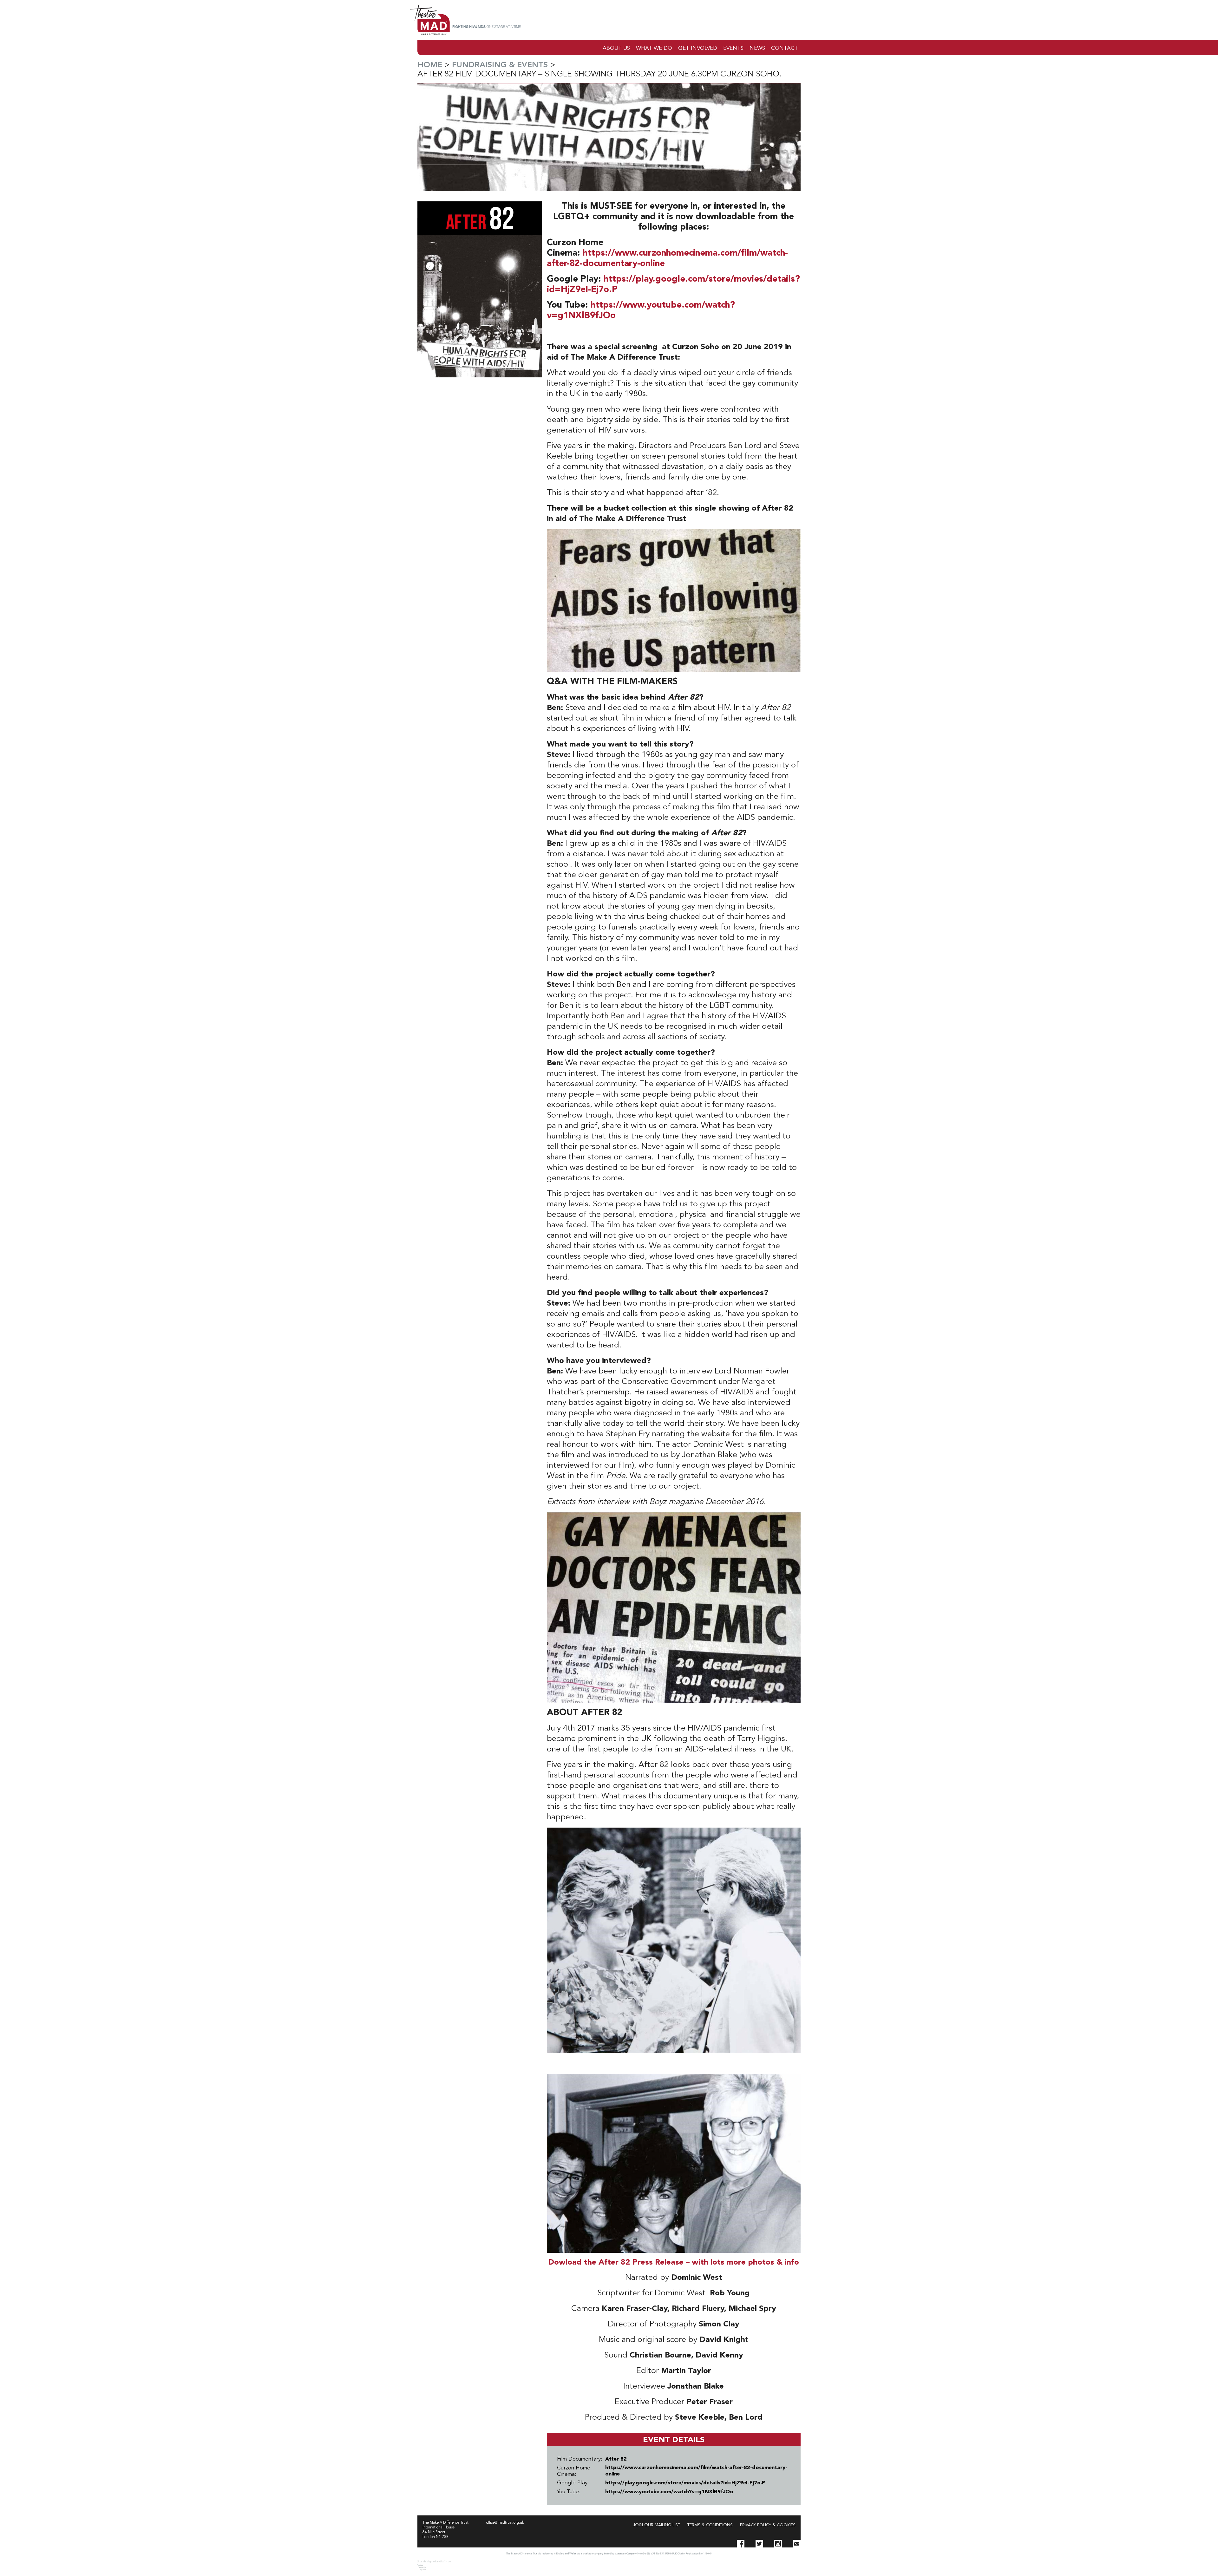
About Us (616, 48)
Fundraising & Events (500, 65)
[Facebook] (741, 2544)
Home (430, 65)
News (757, 48)
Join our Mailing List (657, 2525)
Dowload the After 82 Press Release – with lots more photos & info (674, 2263)
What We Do (654, 48)
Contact (785, 48)
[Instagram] (778, 2544)
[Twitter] (759, 2544)
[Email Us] (797, 2544)
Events (733, 48)
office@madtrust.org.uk (505, 2523)
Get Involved (698, 48)
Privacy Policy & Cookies (768, 2525)
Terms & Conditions (710, 2525)
